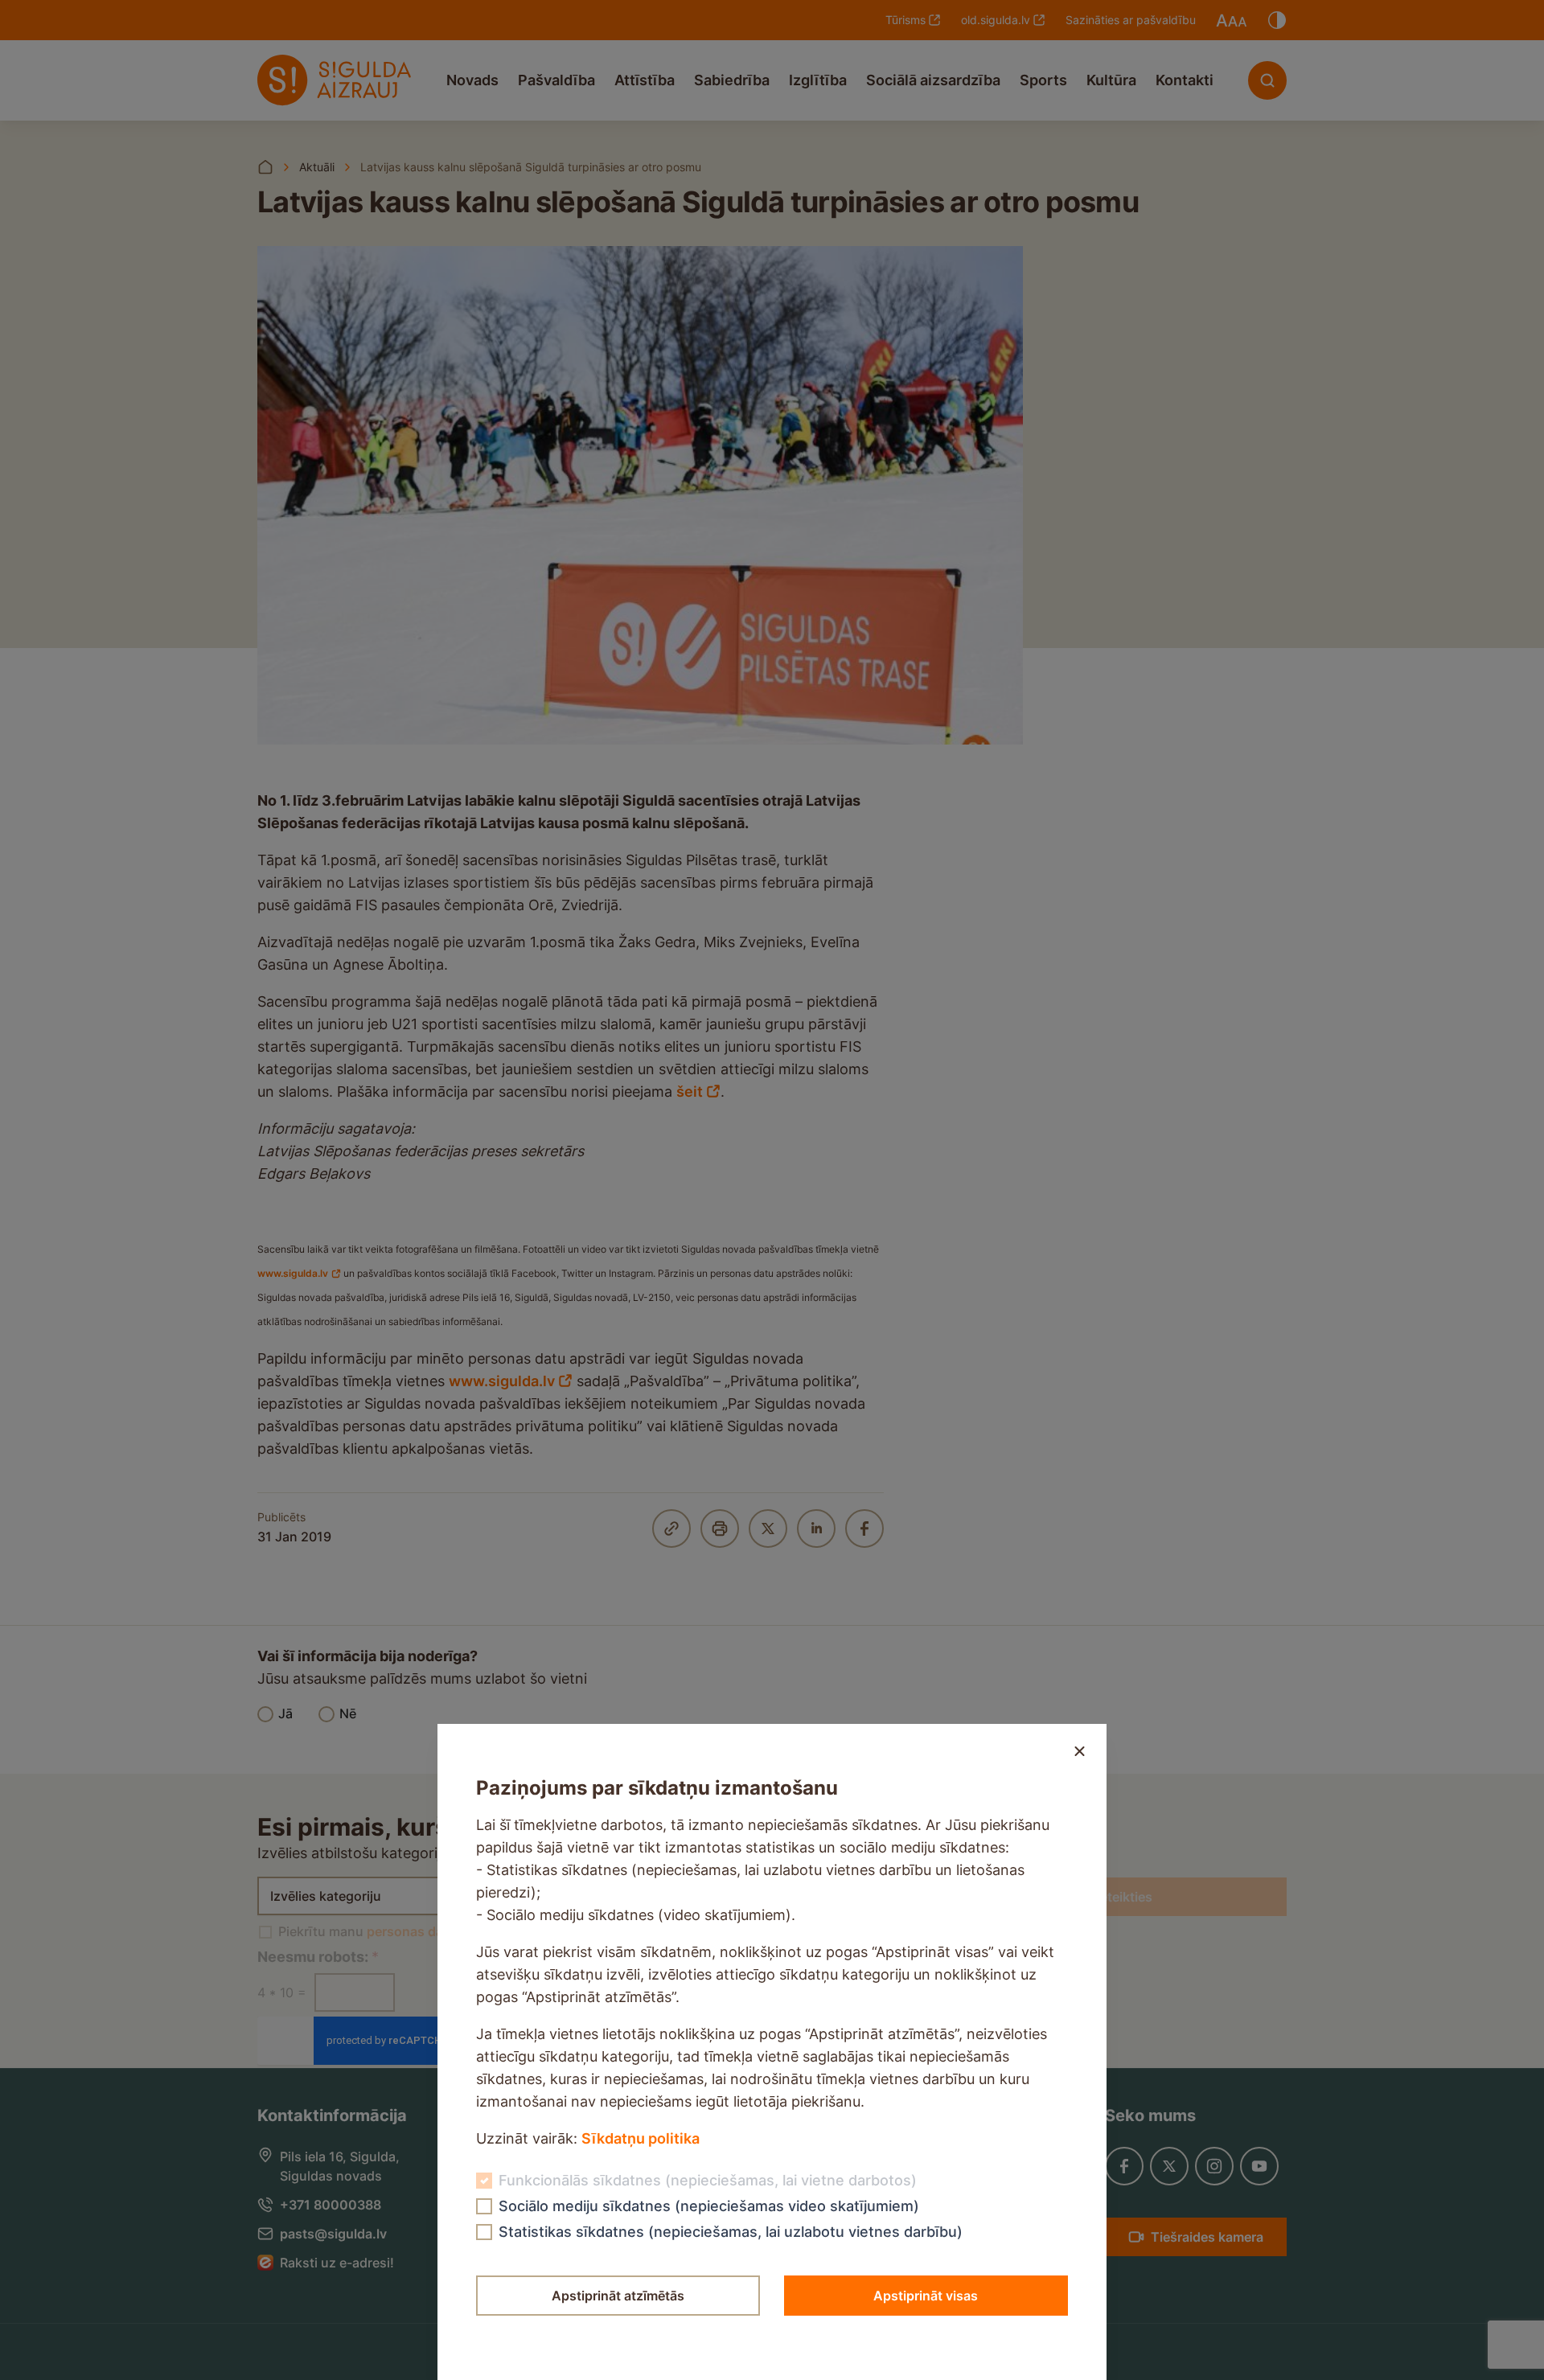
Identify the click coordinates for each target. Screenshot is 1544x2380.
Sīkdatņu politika (641, 2138)
